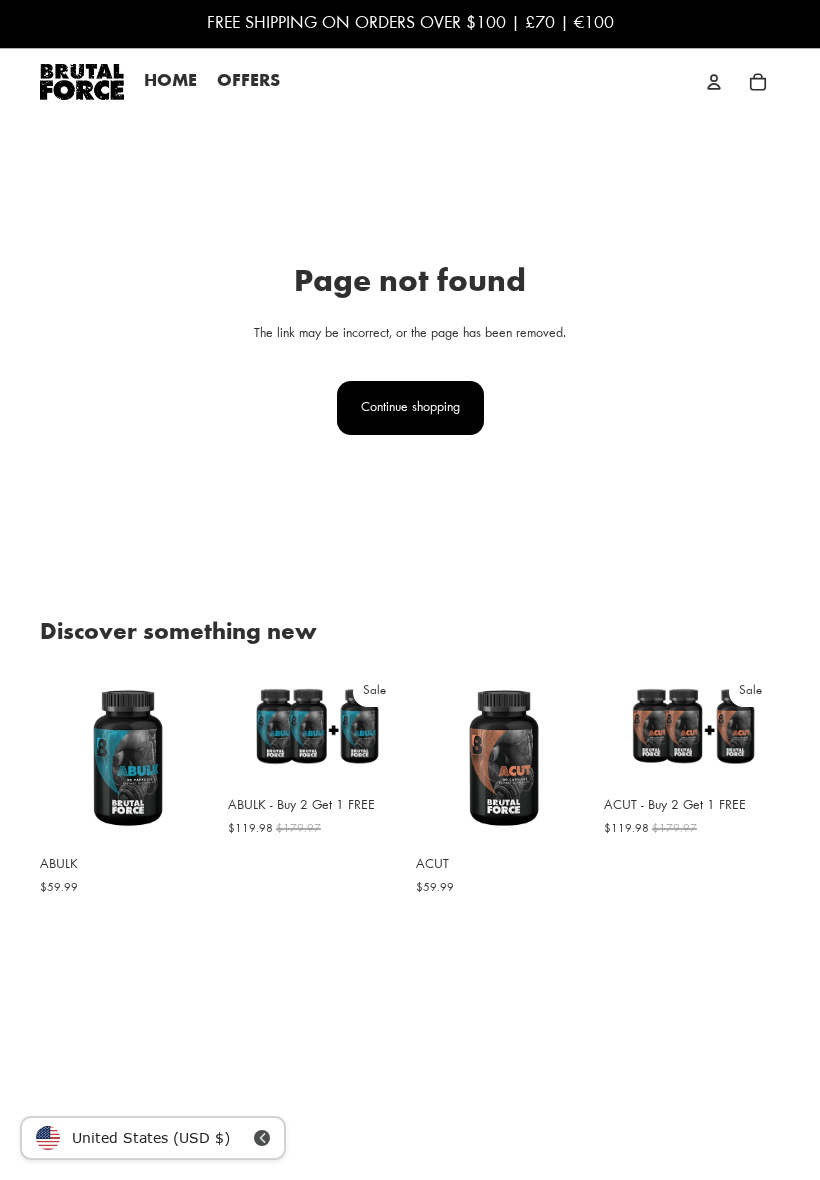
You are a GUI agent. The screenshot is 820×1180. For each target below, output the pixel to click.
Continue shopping (410, 408)
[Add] (185, 815)
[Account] (714, 82)
